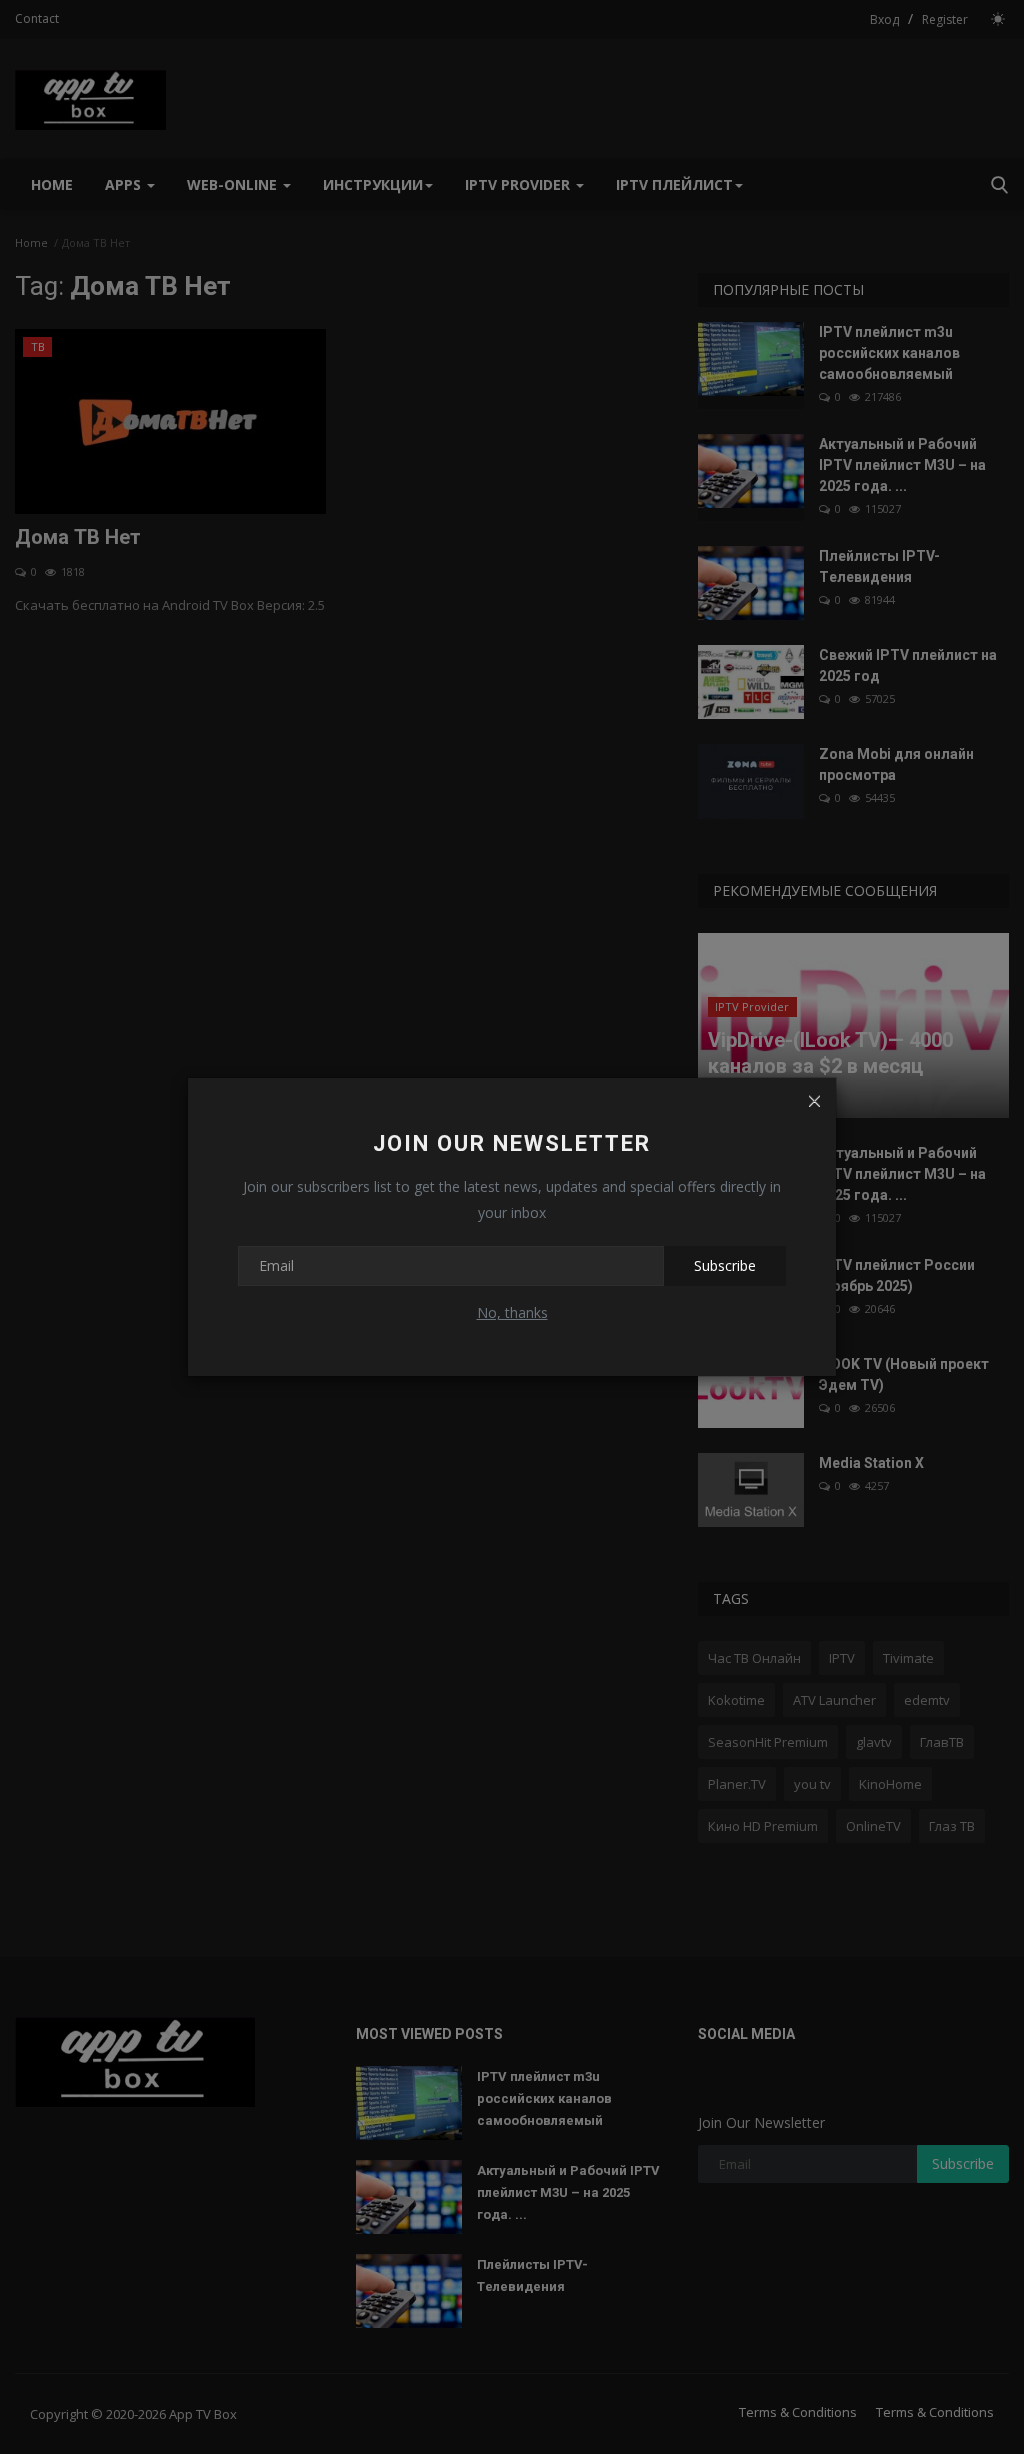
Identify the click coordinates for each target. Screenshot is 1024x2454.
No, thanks (512, 1312)
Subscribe (725, 1265)
